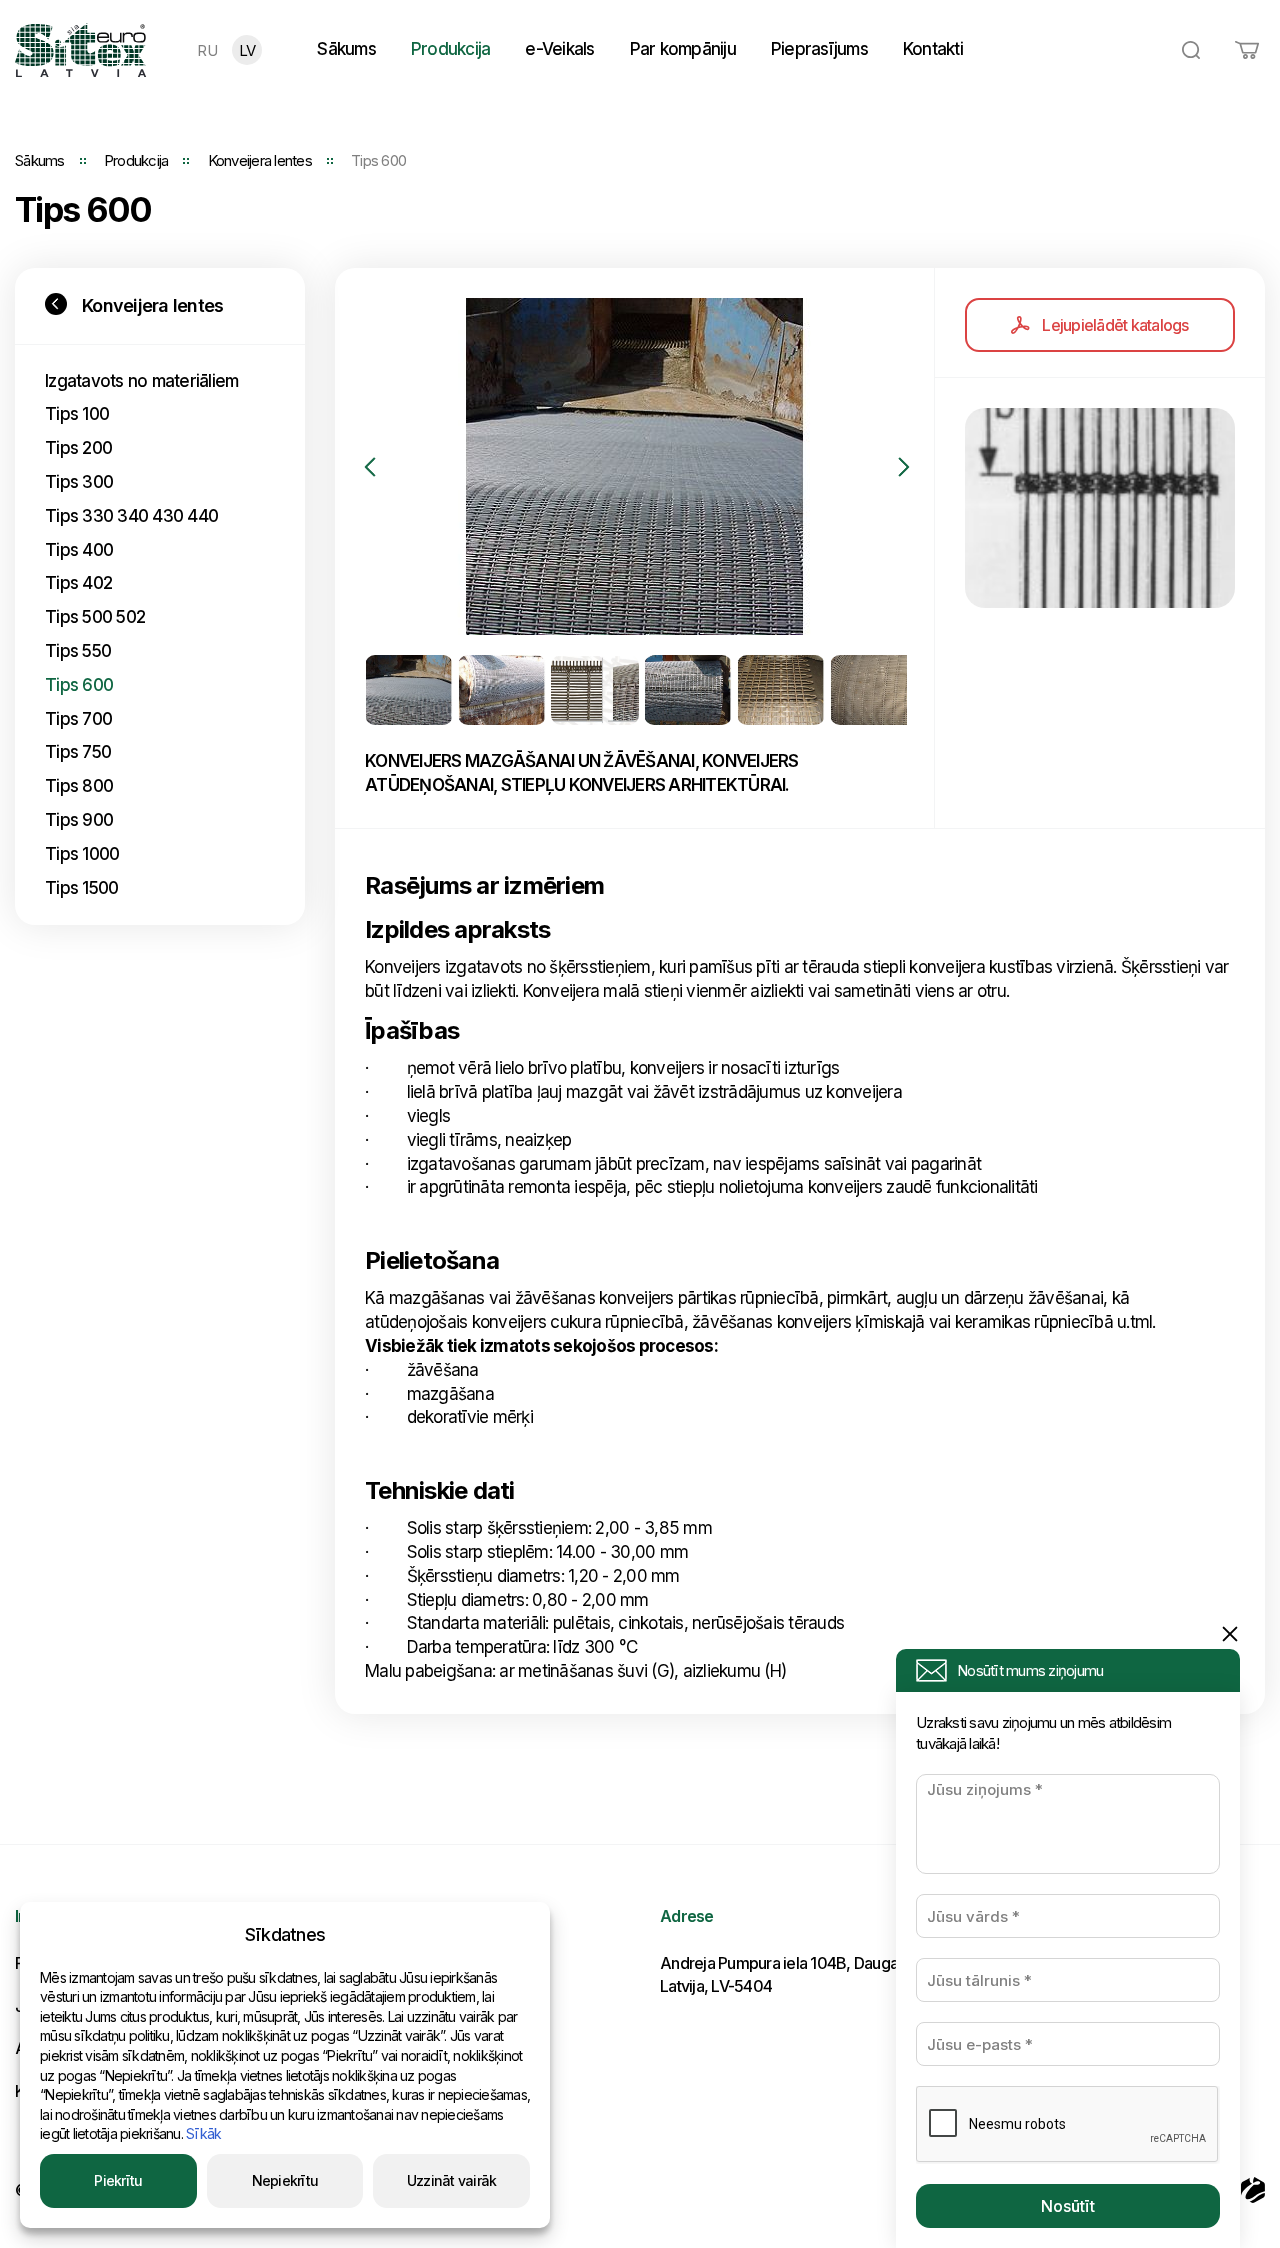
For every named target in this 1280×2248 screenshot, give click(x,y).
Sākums (346, 49)
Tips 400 (79, 550)
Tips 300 (79, 482)
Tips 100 (77, 414)
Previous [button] (370, 467)
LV (247, 50)
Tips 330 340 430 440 (131, 516)
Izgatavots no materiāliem (141, 381)
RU (207, 50)
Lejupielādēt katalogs (1115, 325)
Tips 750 (78, 752)
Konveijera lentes (260, 160)
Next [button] (904, 467)
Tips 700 (78, 719)
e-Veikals (559, 49)
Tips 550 (78, 651)
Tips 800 (79, 786)
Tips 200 (78, 448)
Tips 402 (78, 583)
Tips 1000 (82, 854)
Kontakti (933, 49)
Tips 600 (79, 685)
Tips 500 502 (95, 617)
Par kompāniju (683, 49)
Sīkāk (203, 2133)
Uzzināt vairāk (452, 2180)
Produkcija (451, 49)
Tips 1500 (81, 888)
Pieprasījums (819, 49)
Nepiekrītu (285, 2180)
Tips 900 (79, 820)
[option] (634, 466)
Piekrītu (118, 2180)
